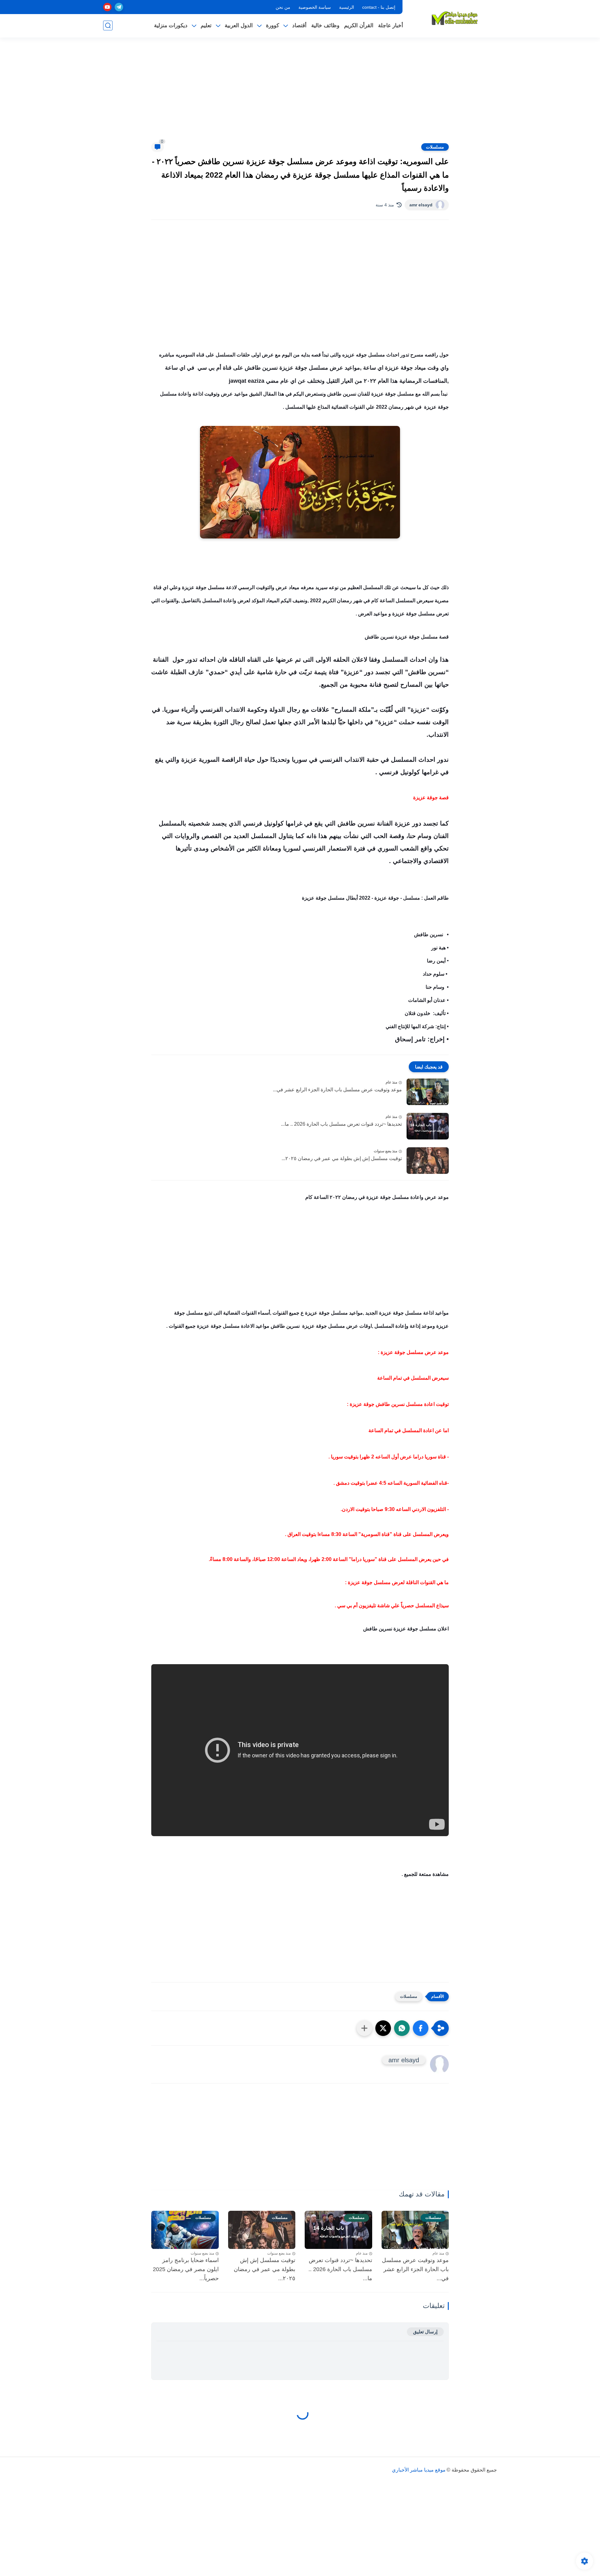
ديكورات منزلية (171, 25)
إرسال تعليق (425, 2332)
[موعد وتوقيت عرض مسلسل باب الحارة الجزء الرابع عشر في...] (428, 1092)
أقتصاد (299, 25)
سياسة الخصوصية (315, 7)
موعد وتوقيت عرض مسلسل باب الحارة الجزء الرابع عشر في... (337, 1090)
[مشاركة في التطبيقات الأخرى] (364, 2028)
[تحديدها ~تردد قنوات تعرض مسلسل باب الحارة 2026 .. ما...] (428, 1126)
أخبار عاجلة (391, 25)
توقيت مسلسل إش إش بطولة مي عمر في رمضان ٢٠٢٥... (342, 1158)
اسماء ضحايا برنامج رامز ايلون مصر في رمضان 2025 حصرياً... (186, 2269)
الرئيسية (347, 7)
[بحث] (108, 25)
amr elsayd (421, 205)
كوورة (272, 25)
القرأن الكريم (359, 25)
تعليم (206, 25)
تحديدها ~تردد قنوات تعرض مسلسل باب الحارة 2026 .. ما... (341, 1124)
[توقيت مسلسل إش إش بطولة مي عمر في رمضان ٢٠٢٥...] (428, 1161)
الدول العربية (239, 25)
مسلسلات (435, 147)
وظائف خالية (325, 25)
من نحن (283, 7)
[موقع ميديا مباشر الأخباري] (455, 18)
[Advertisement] (300, 94)
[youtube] (107, 7)
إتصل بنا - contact (379, 7)
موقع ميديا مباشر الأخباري (419, 2470)
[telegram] (119, 7)
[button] (421, 2028)
